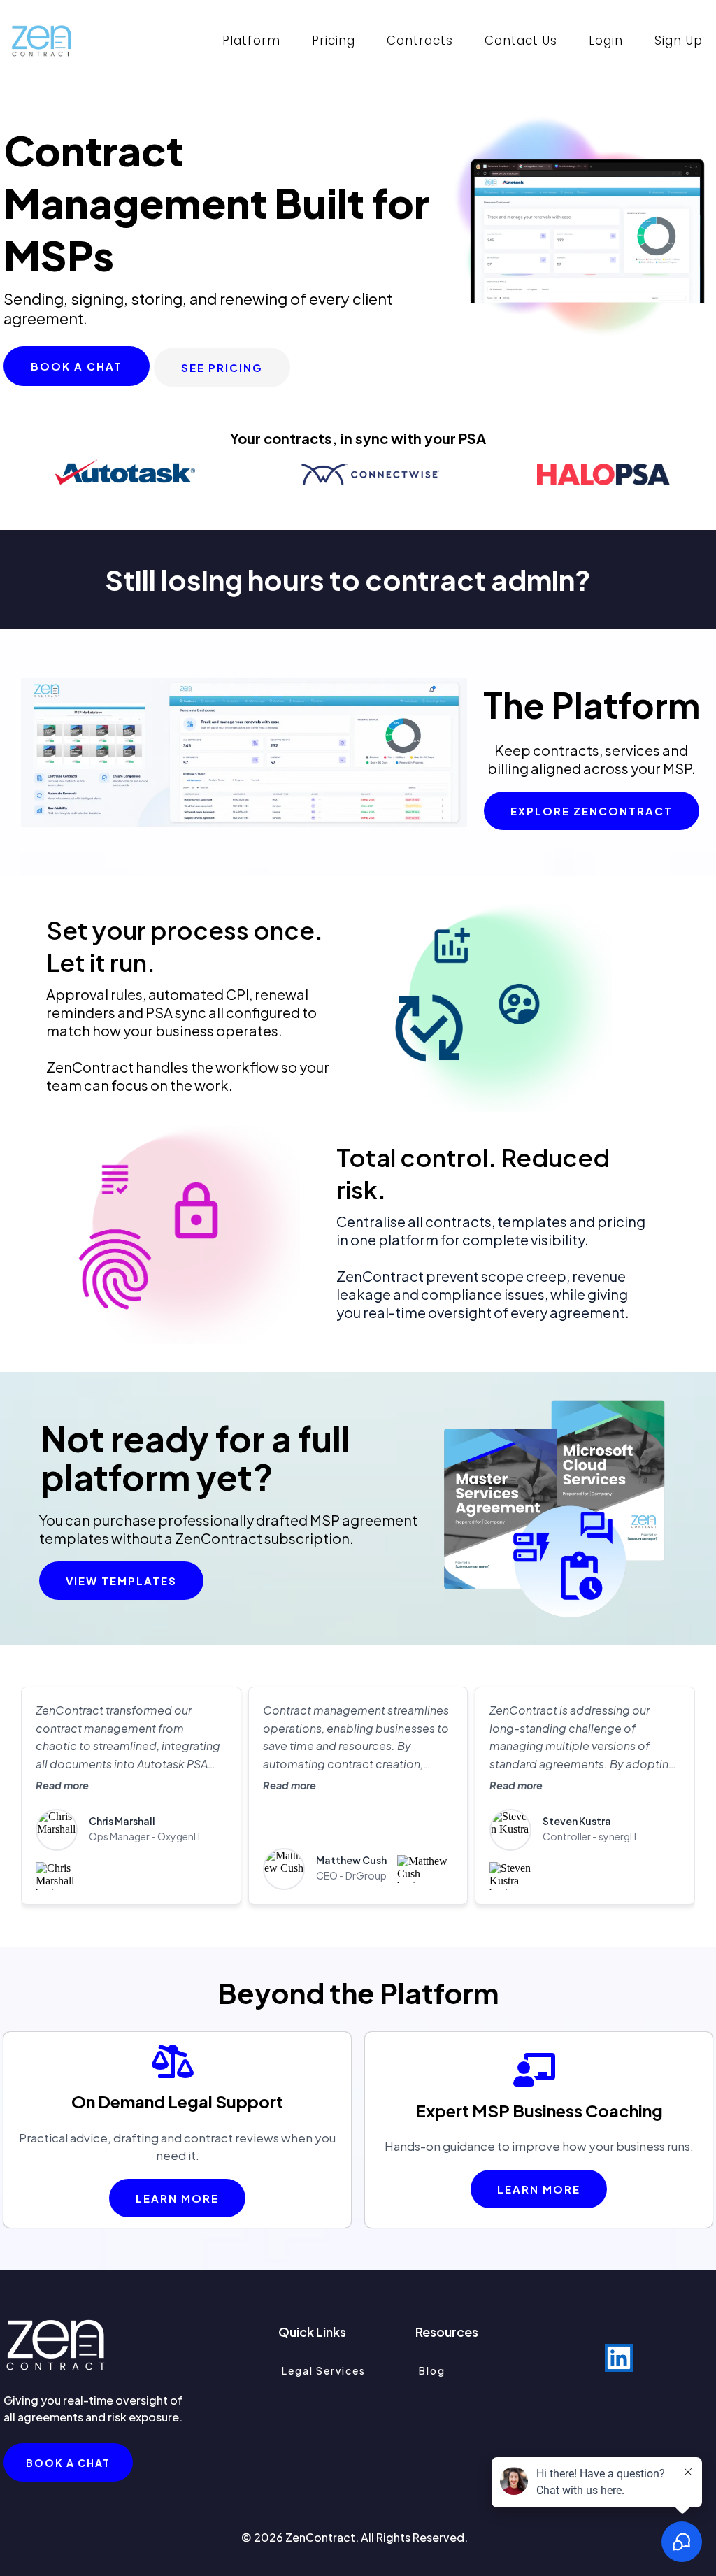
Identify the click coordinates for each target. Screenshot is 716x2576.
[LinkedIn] (619, 2358)
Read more (62, 1785)
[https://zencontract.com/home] (42, 41)
